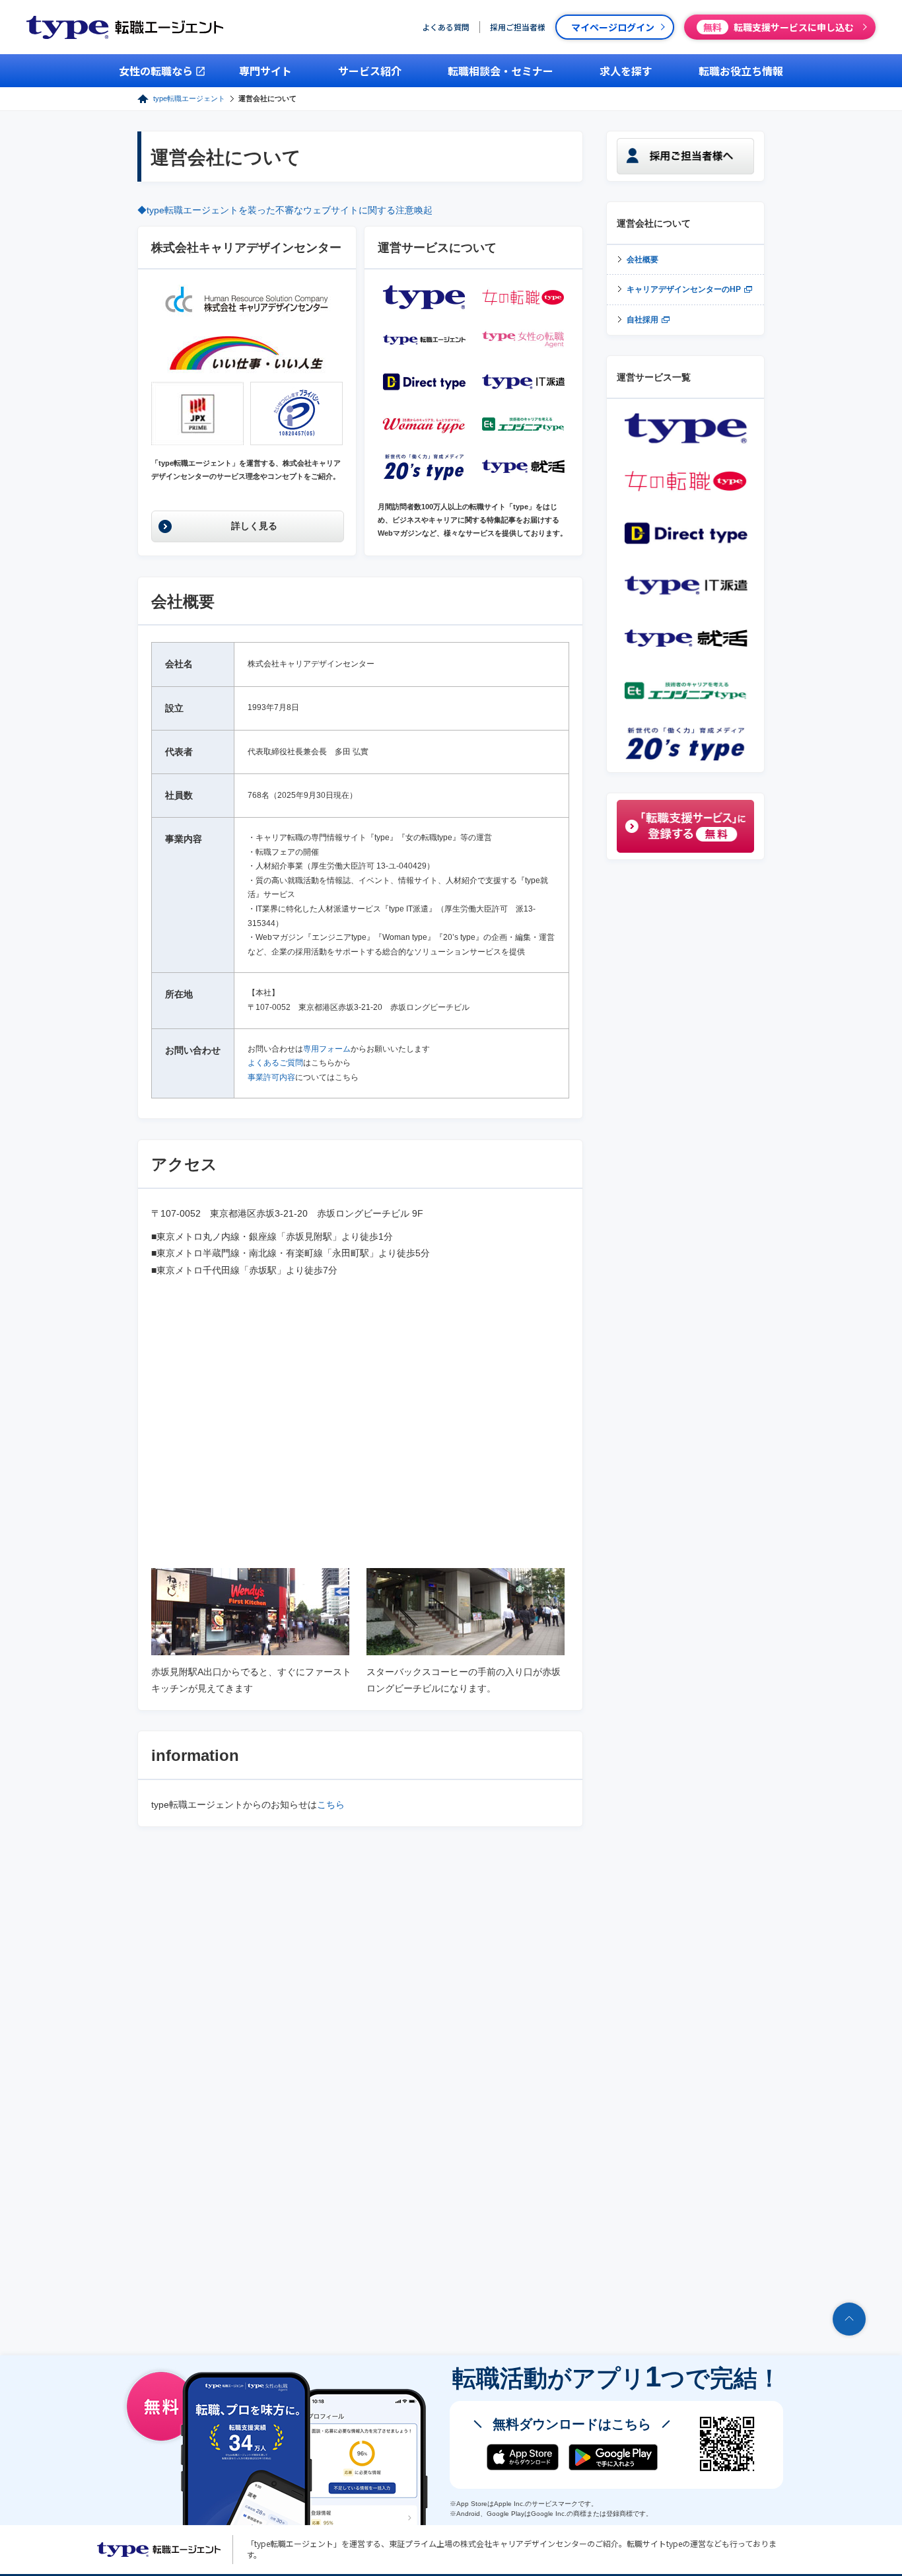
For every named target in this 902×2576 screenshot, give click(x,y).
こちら (331, 1805)
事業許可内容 (271, 1077)
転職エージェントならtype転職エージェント (159, 2550)
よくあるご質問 (275, 1063)
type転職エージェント (189, 98)
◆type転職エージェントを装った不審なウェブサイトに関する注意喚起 (285, 210)
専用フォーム (327, 1049)
